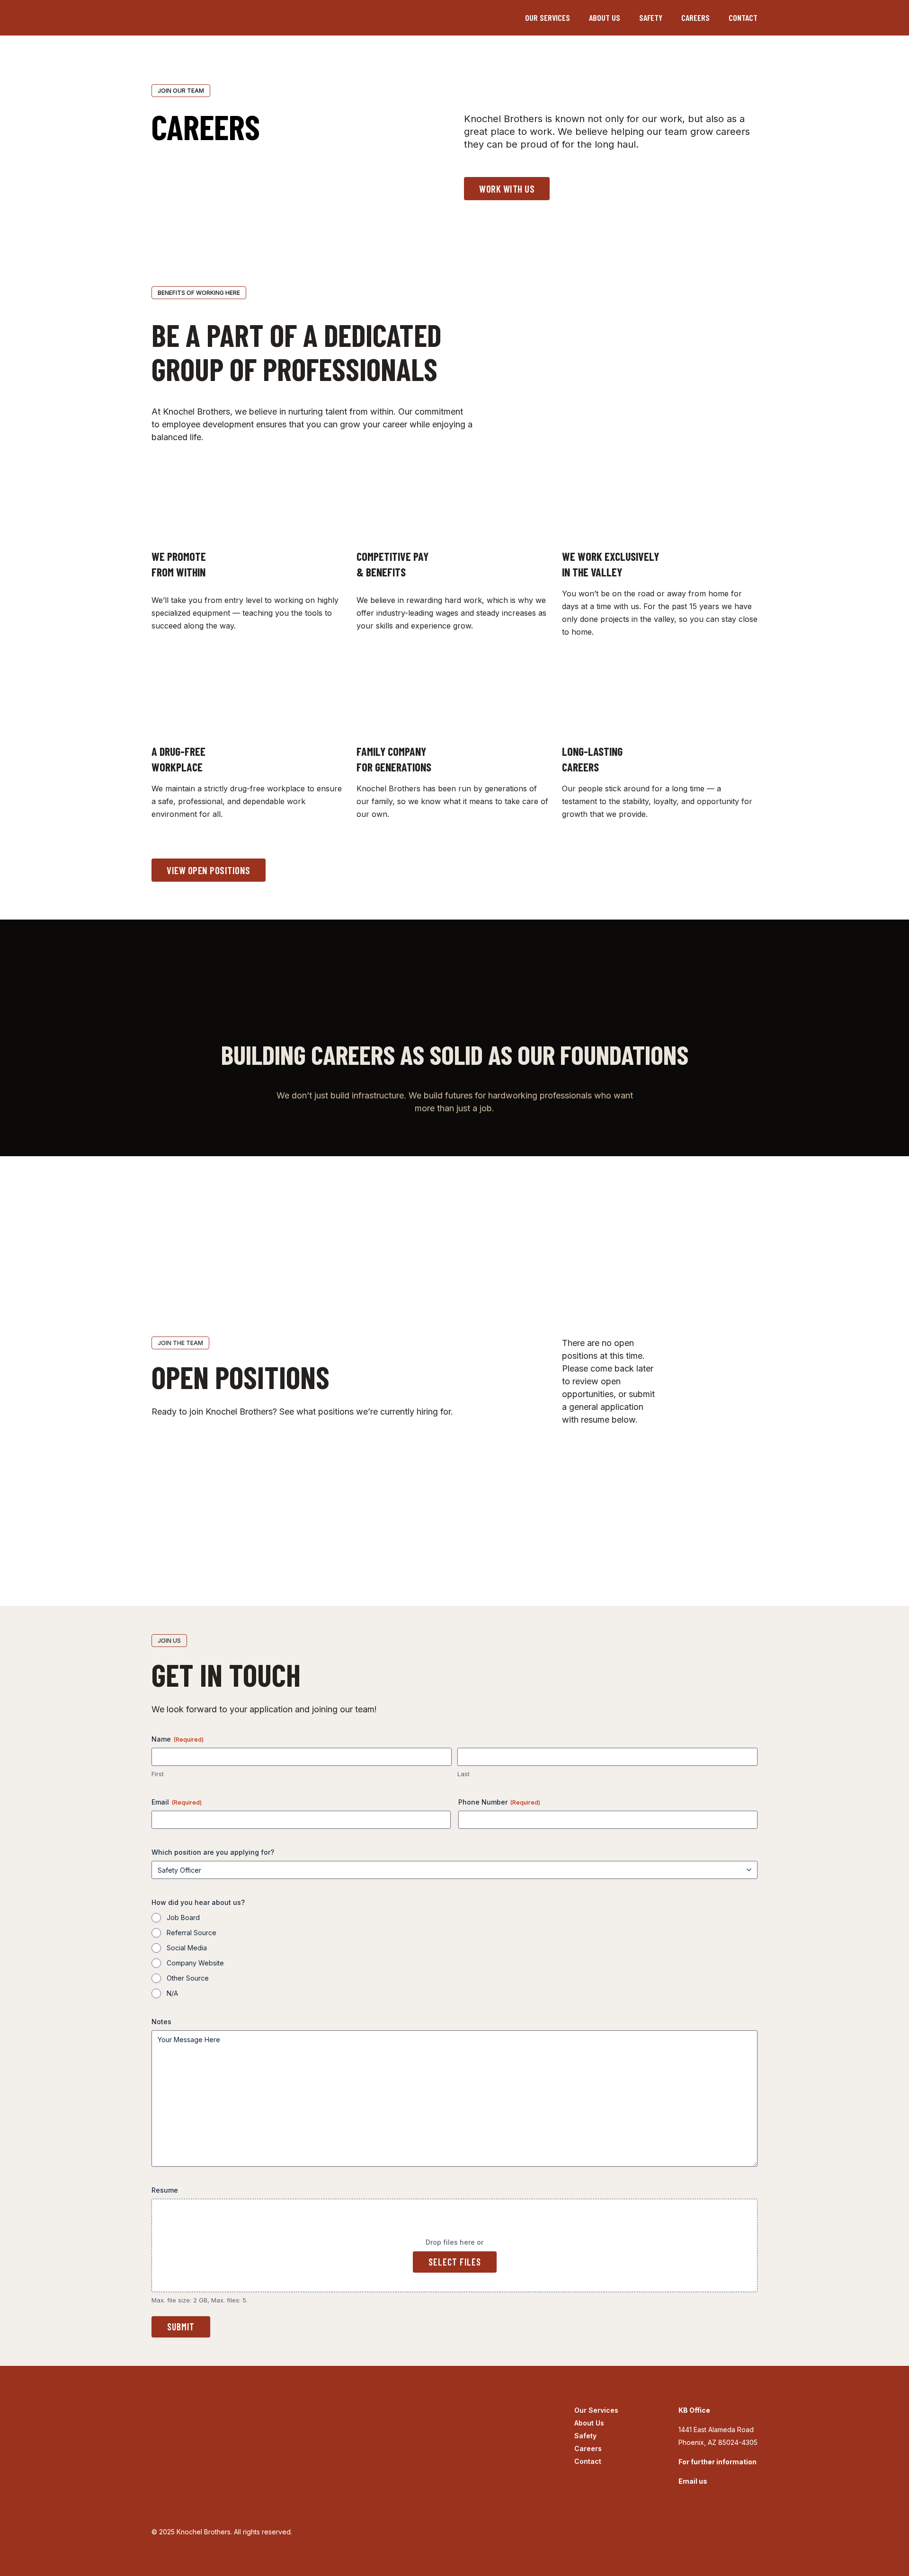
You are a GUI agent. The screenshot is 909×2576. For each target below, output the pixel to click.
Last (463, 1774)
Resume (165, 2190)
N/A (172, 1993)
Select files (455, 2262)
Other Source (188, 1978)
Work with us (507, 189)
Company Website (195, 1963)
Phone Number (499, 1802)
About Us (605, 18)
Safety (651, 18)
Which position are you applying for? (213, 1852)
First (158, 1774)
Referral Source (192, 1933)
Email (177, 1802)
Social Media (187, 1948)
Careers (695, 18)
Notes (161, 2022)
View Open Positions (209, 870)
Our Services (548, 18)
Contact (743, 18)
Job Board (183, 1917)
